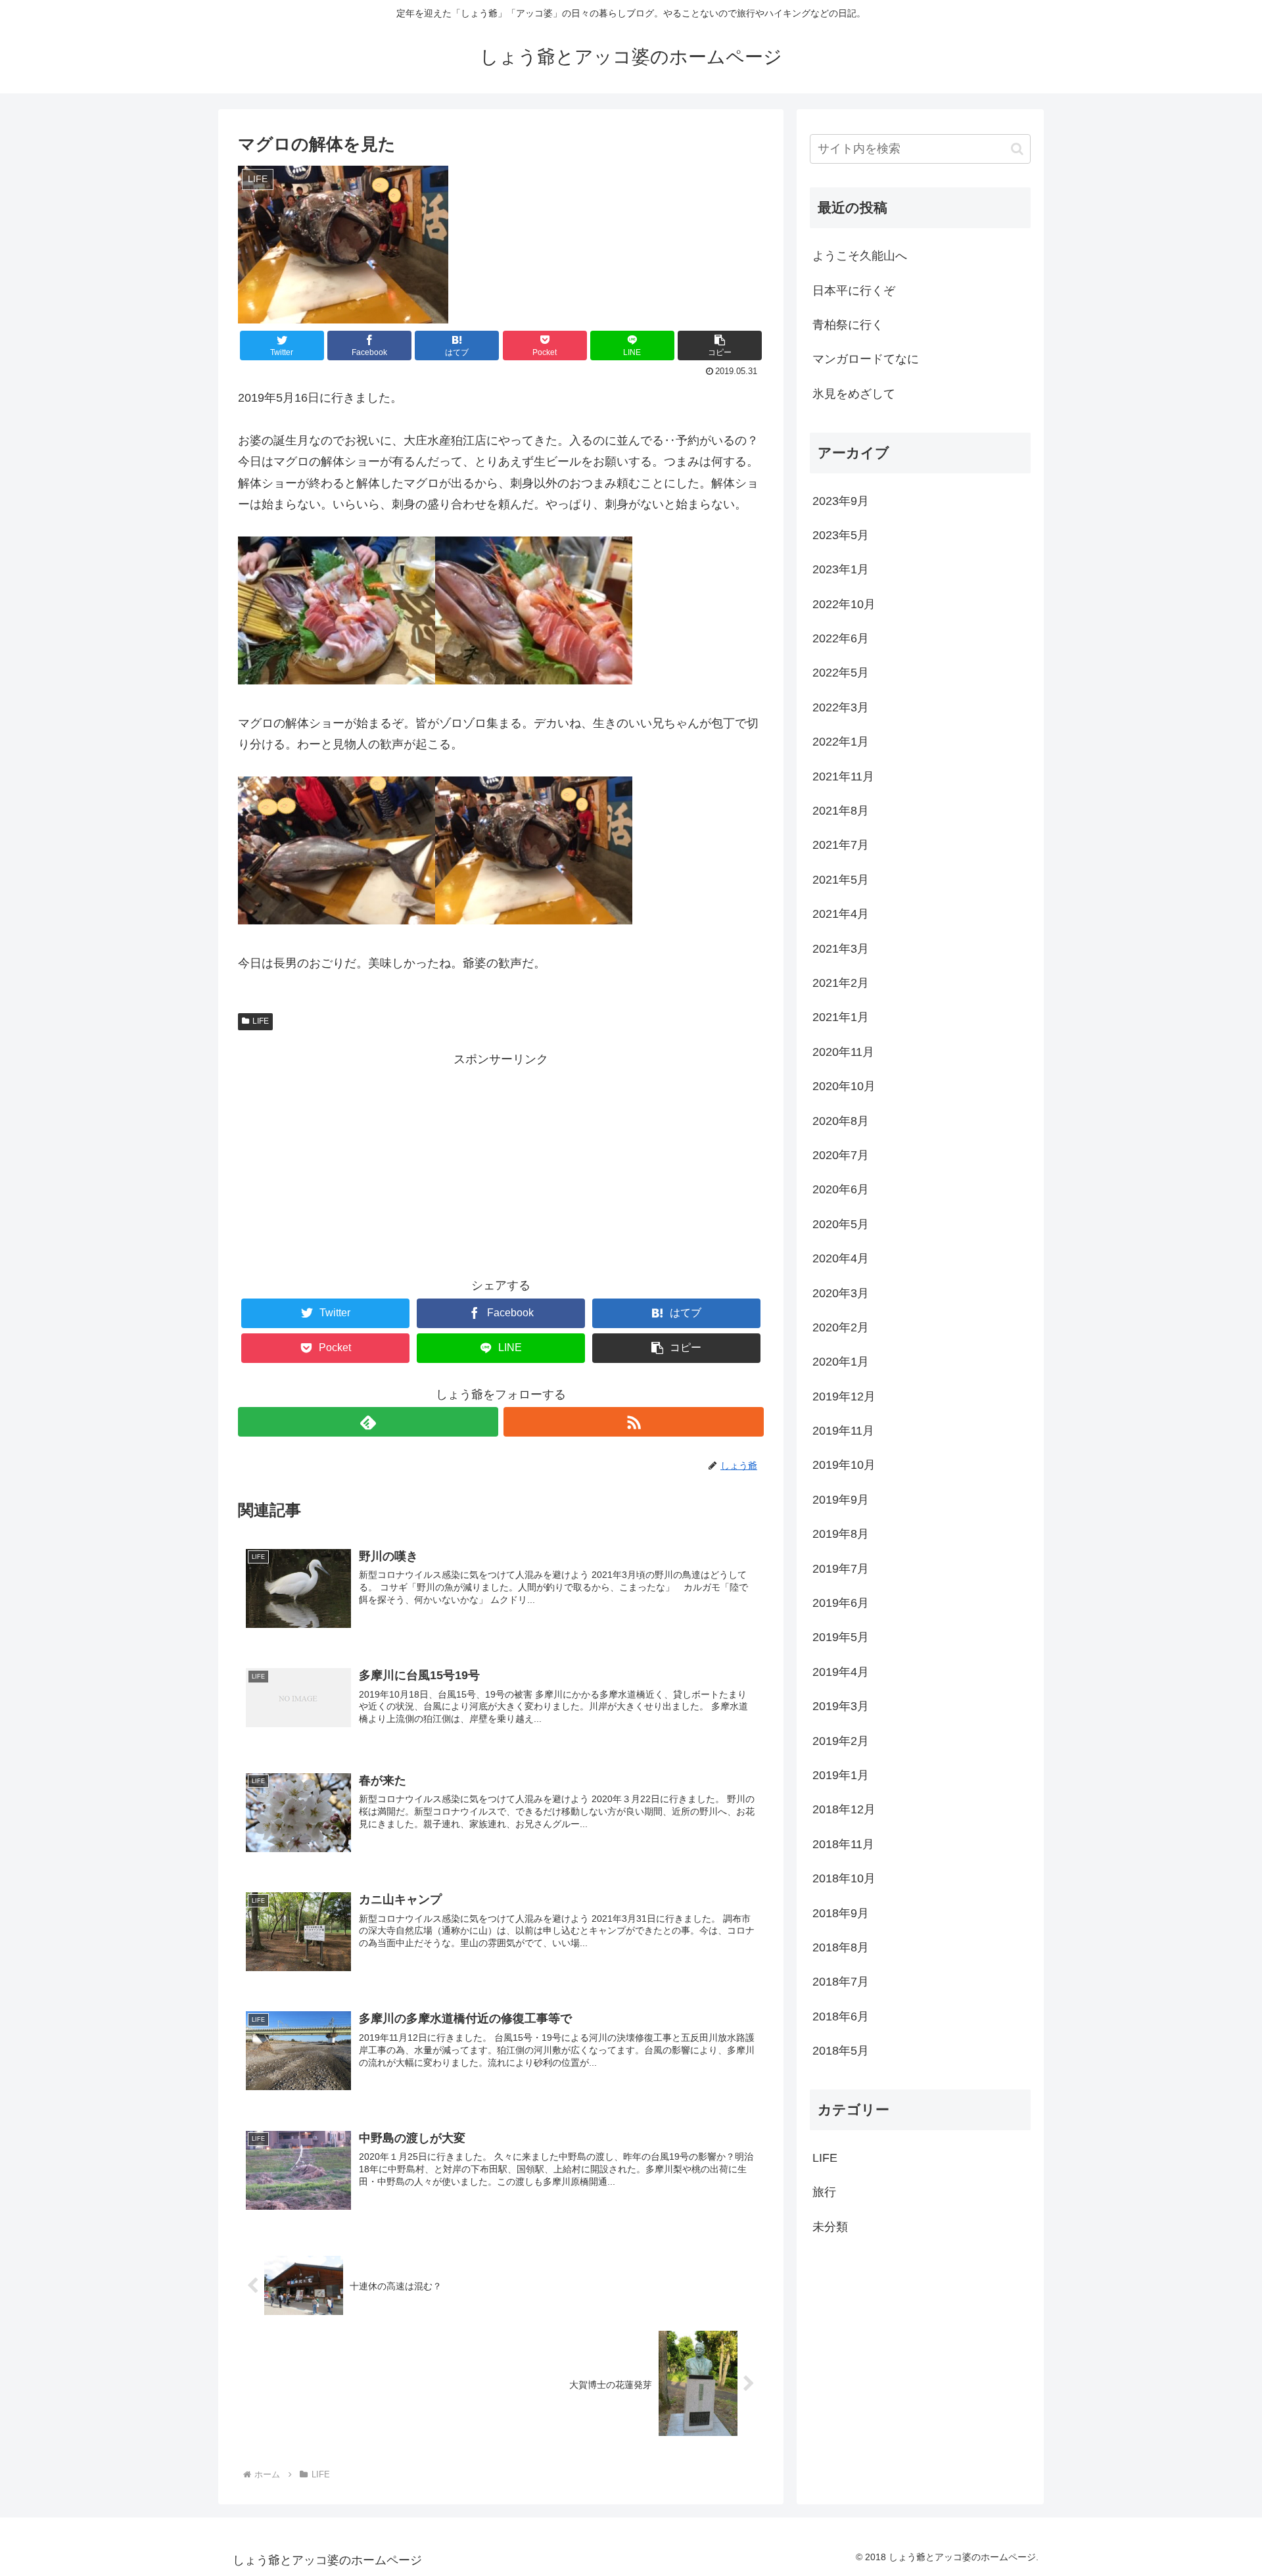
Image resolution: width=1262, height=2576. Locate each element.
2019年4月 (841, 1672)
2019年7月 (841, 1569)
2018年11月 (843, 1844)
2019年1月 (841, 1775)
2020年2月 (841, 1327)
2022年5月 (841, 673)
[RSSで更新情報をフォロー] (634, 1422)
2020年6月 (841, 1189)
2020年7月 (841, 1155)
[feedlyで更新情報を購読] (368, 1422)
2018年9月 (841, 1913)
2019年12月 (844, 1396)
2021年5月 (841, 880)
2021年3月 (841, 949)
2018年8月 (841, 1947)
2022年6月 (841, 638)
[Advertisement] (501, 1162)
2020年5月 (841, 1224)
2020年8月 (841, 1121)
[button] (1017, 149)
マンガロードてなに (866, 359)
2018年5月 (841, 2051)
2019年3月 (841, 1706)
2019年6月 (841, 1603)
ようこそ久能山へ (860, 256)
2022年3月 (841, 707)
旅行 (824, 2192)
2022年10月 (844, 604)
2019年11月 (843, 1431)
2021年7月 (841, 845)
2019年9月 (841, 1500)
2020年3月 (841, 1293)
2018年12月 (844, 1809)
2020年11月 (843, 1052)
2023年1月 (841, 569)
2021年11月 (843, 776)
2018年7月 (841, 1982)
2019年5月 (841, 1637)
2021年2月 (841, 983)
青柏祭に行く (848, 325)
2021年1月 (841, 1017)
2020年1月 (841, 1362)
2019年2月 (841, 1741)
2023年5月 (841, 535)
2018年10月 (844, 1878)
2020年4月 (841, 1258)
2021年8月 (841, 811)
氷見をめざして (854, 394)
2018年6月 (841, 2016)
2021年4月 (841, 914)
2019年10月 (844, 1465)
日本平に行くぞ (854, 291)
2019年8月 (841, 1534)
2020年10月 (844, 1086)
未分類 (830, 2227)
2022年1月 (841, 742)
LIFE (261, 1021)
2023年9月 (841, 501)
